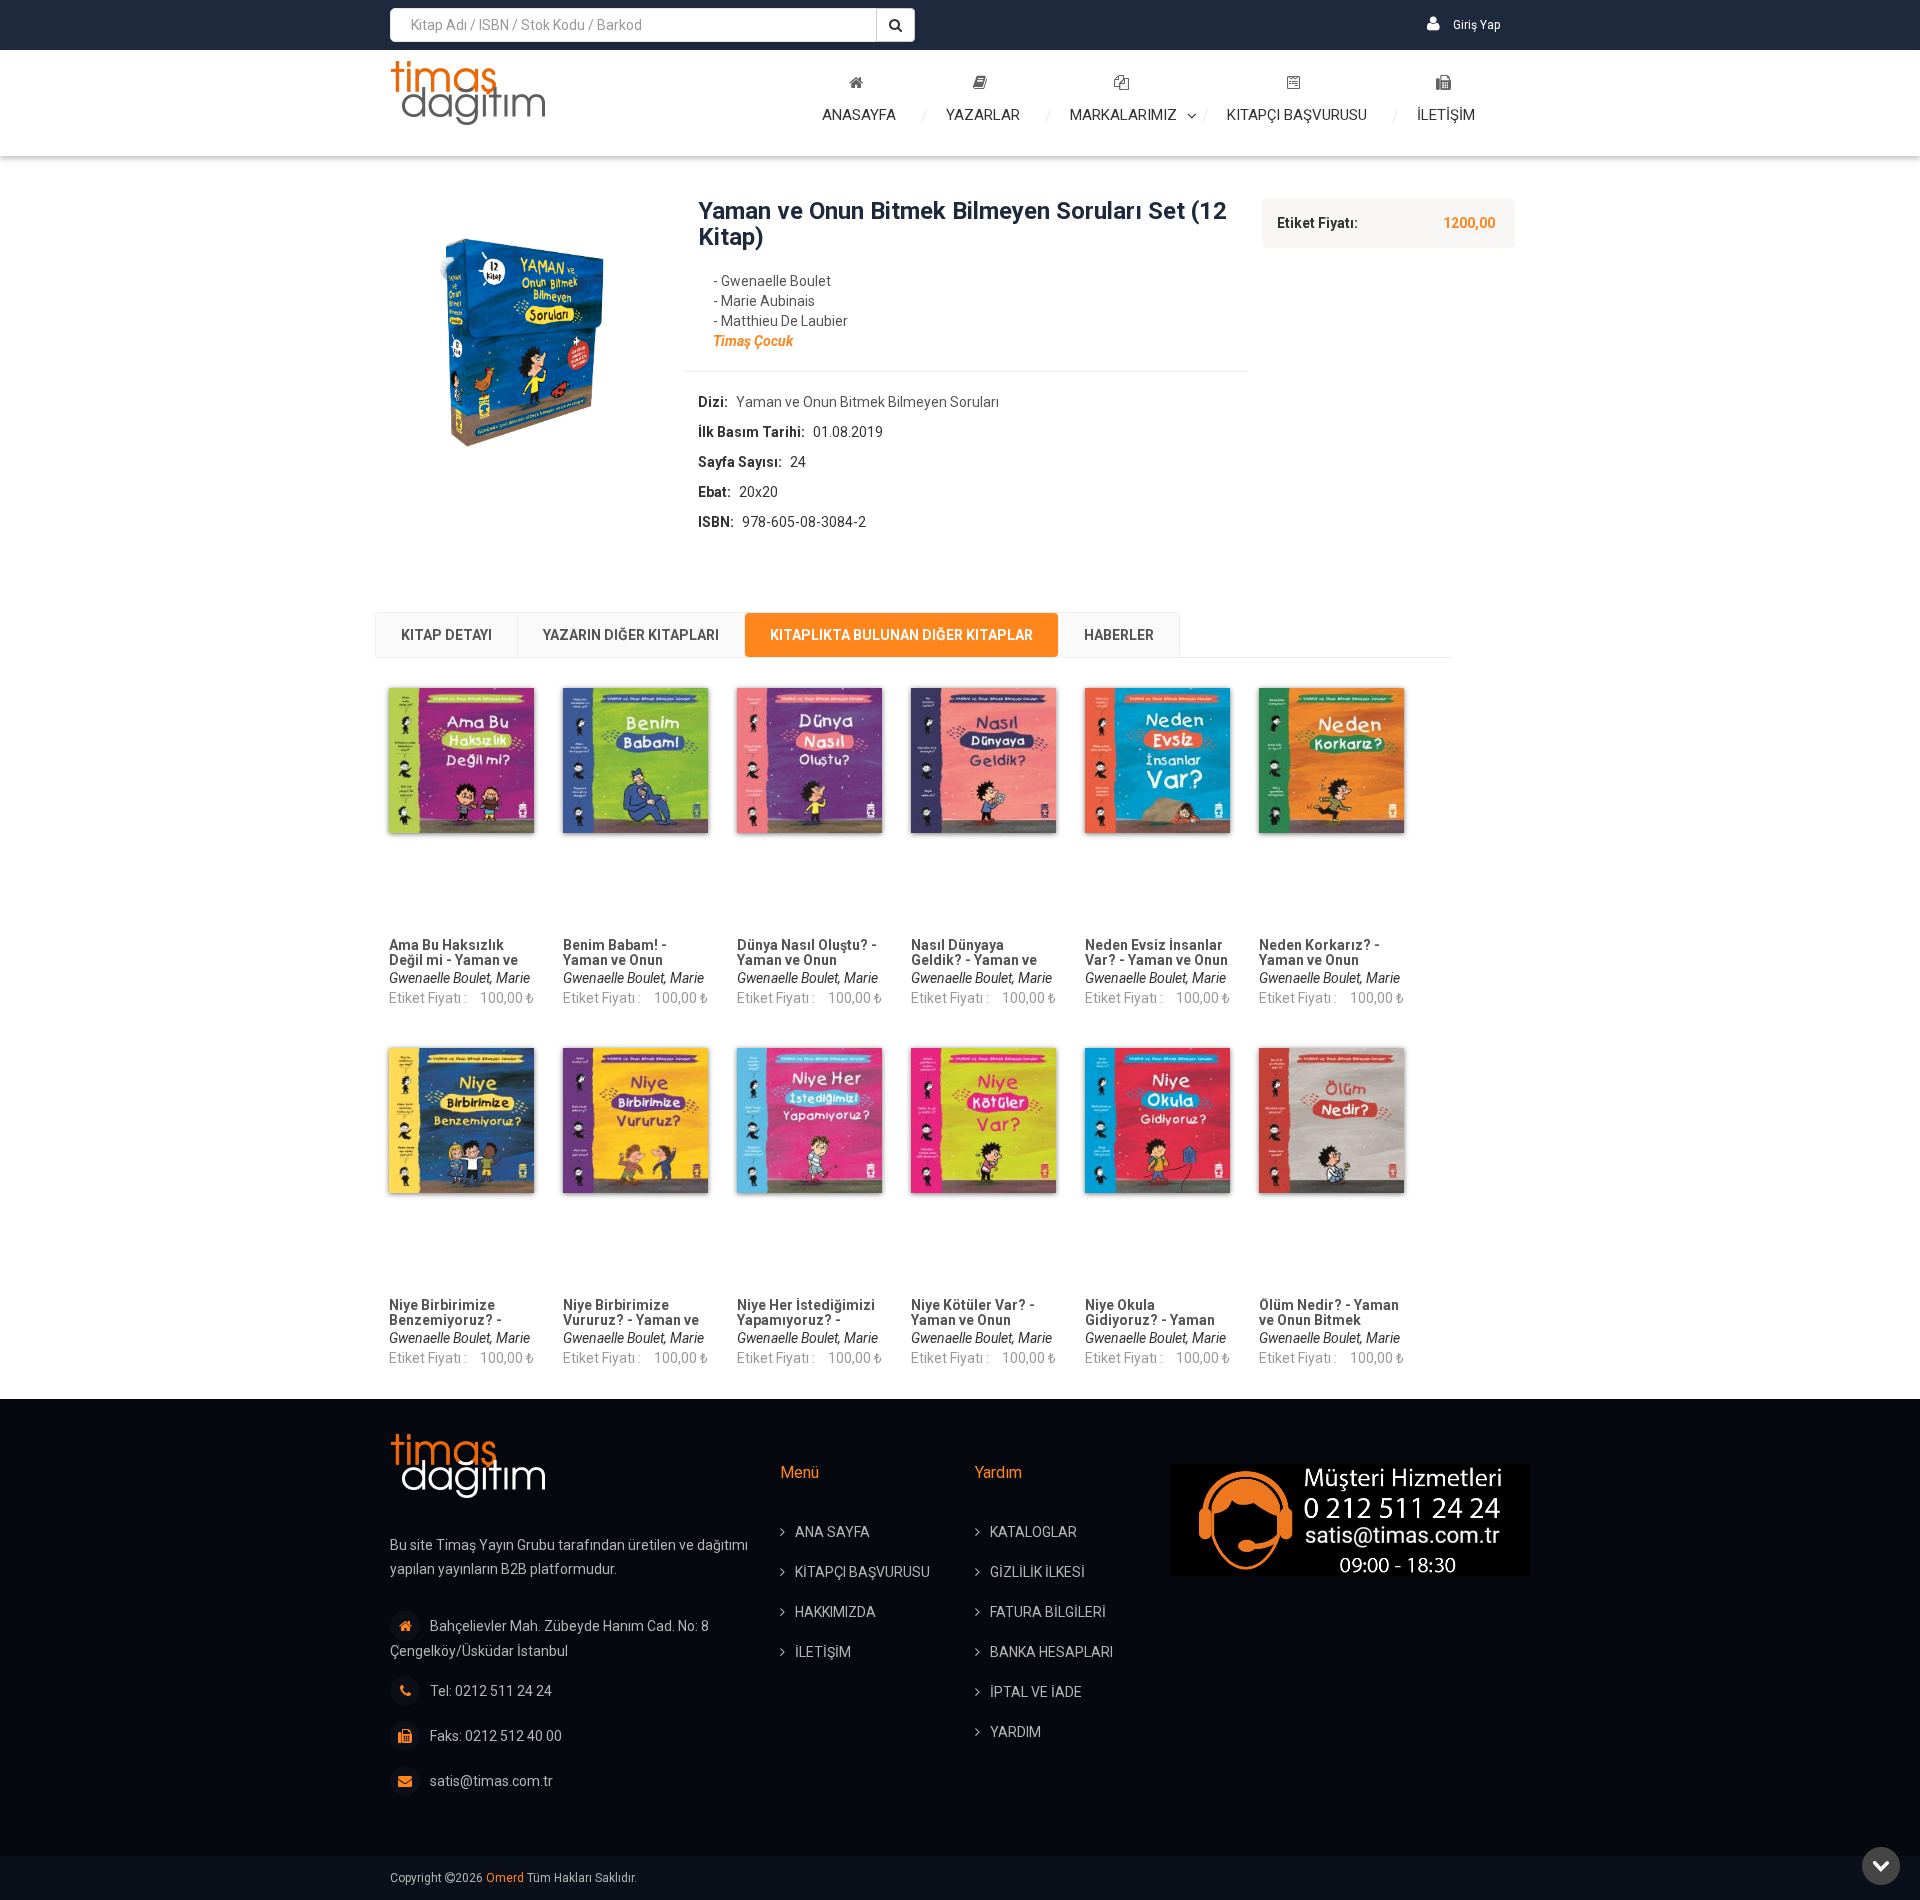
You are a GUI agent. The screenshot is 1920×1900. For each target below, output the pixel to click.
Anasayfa (859, 115)
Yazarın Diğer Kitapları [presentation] (631, 635)
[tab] (446, 635)
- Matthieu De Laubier (780, 321)
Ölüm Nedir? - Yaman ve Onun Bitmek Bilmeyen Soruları (1329, 1320)
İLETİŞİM (1446, 115)
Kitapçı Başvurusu (1297, 115)
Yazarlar (983, 115)
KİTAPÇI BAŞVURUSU (862, 1572)
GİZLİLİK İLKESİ (1037, 1572)
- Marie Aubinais (764, 301)
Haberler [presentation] (1119, 635)
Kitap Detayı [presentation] (446, 635)
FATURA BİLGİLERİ (1048, 1612)
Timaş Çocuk (753, 341)
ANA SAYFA (832, 1532)
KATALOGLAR (1033, 1532)
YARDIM (1015, 1732)
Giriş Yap (1475, 25)
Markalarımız (1123, 115)
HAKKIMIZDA (835, 1612)
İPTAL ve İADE (1036, 1692)
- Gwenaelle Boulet (772, 281)
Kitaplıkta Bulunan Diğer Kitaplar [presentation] (901, 635)
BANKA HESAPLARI (1051, 1652)
